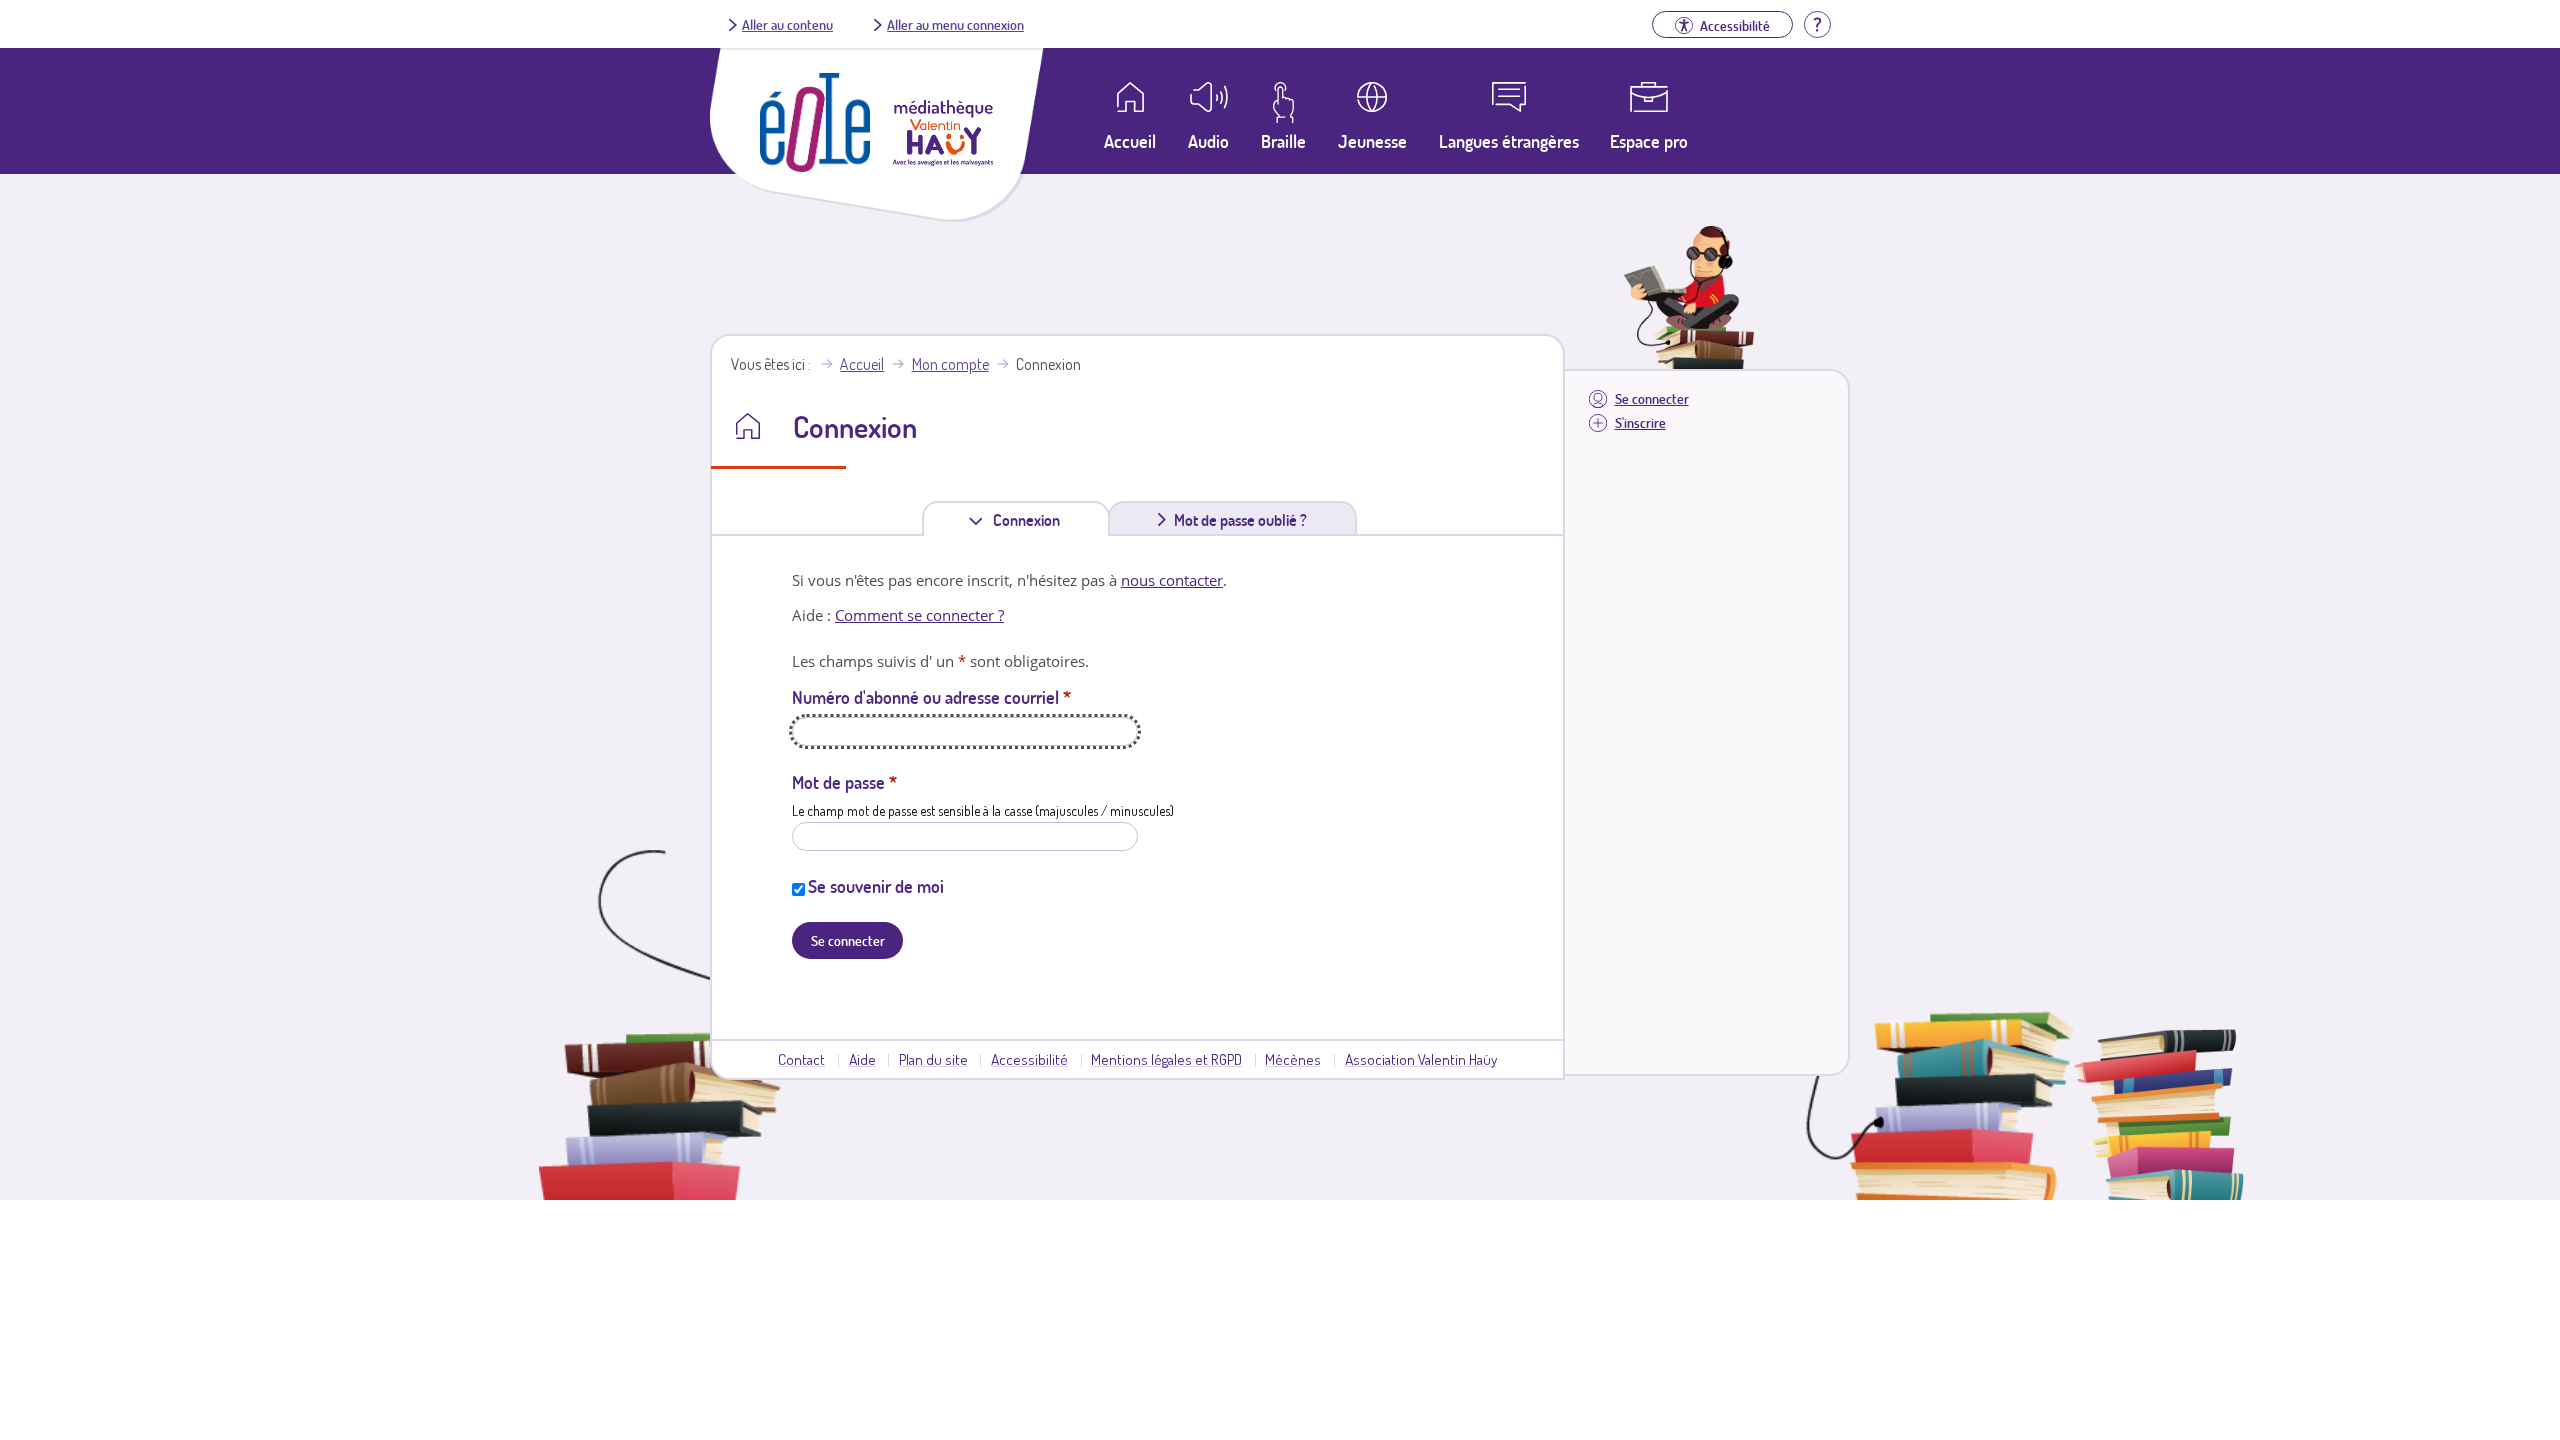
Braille (1283, 141)
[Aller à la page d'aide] (1817, 22)
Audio (1208, 141)
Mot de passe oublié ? (1240, 520)
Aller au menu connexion (955, 24)
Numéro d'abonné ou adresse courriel (931, 697)
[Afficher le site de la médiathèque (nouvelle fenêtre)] (943, 160)
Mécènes (1293, 1059)
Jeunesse (1372, 141)
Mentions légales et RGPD (1166, 1059)
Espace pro (1649, 141)
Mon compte (950, 364)
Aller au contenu (787, 24)
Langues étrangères (1509, 141)
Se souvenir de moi (876, 886)
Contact (801, 1059)
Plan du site (933, 1059)
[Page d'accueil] (815, 166)
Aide (862, 1059)
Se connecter (1652, 398)
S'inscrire (1640, 422)
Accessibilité (1029, 1059)
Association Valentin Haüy (1421, 1059)
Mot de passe (844, 782)
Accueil (862, 364)
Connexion (1030, 523)
